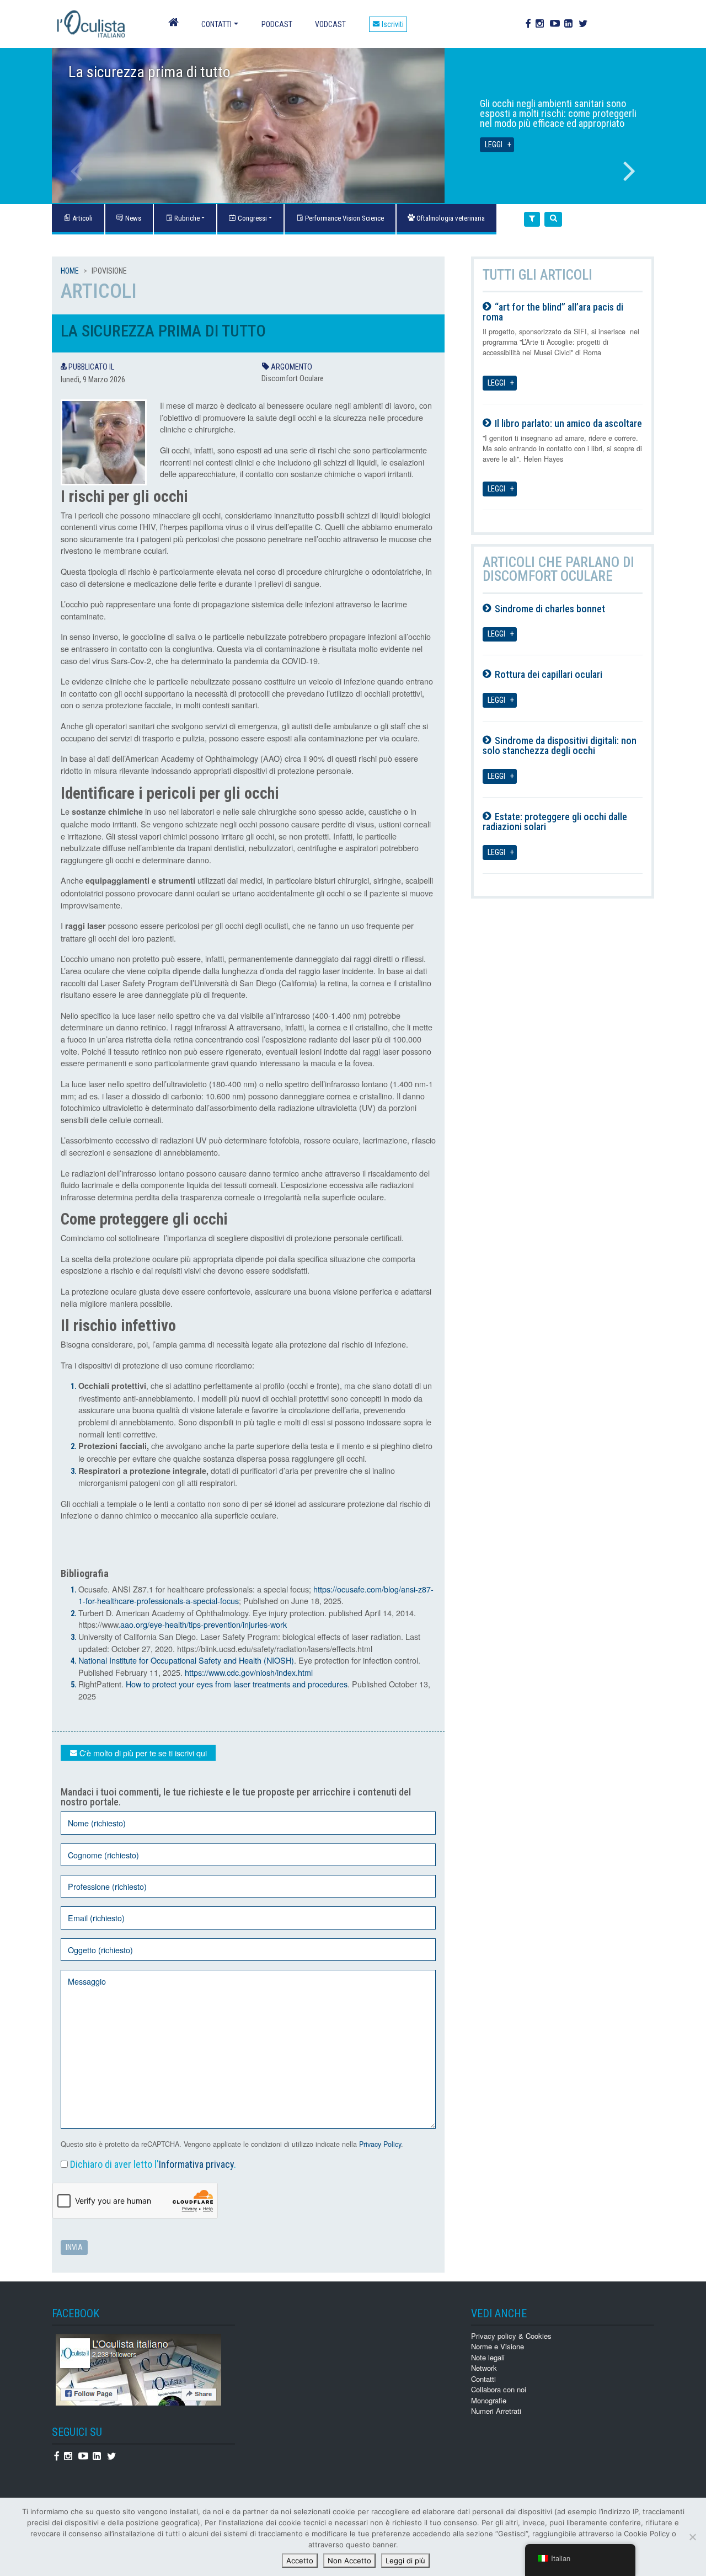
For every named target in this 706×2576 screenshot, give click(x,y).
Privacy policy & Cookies (511, 2336)
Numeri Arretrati (496, 2411)
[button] (532, 219)
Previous (77, 171)
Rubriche (186, 218)
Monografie (489, 2400)
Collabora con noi (499, 2389)
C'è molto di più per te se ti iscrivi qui (142, 1753)
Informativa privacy (196, 2164)
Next (629, 171)
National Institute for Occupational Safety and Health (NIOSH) (186, 1660)
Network (484, 2368)
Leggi (494, 145)
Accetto (300, 2561)
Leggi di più (405, 2561)
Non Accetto (349, 2561)
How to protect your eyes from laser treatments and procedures (237, 1684)
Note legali (488, 2357)
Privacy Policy (380, 2144)
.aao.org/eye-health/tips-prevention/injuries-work (202, 1624)
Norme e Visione (498, 2346)
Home (70, 271)
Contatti (216, 24)
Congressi (252, 218)
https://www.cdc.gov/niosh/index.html (249, 1672)
